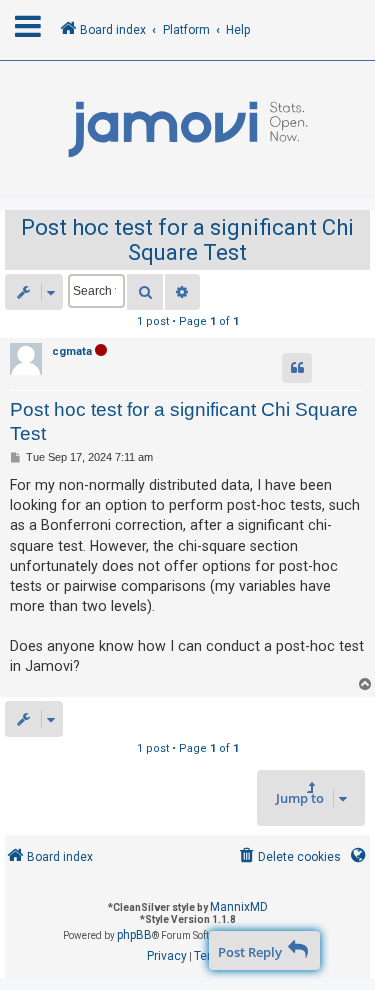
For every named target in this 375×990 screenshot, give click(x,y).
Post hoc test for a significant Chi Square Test (187, 240)
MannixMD (239, 907)
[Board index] (187, 130)
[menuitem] (288, 857)
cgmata (72, 351)
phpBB (134, 935)
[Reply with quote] (297, 368)
